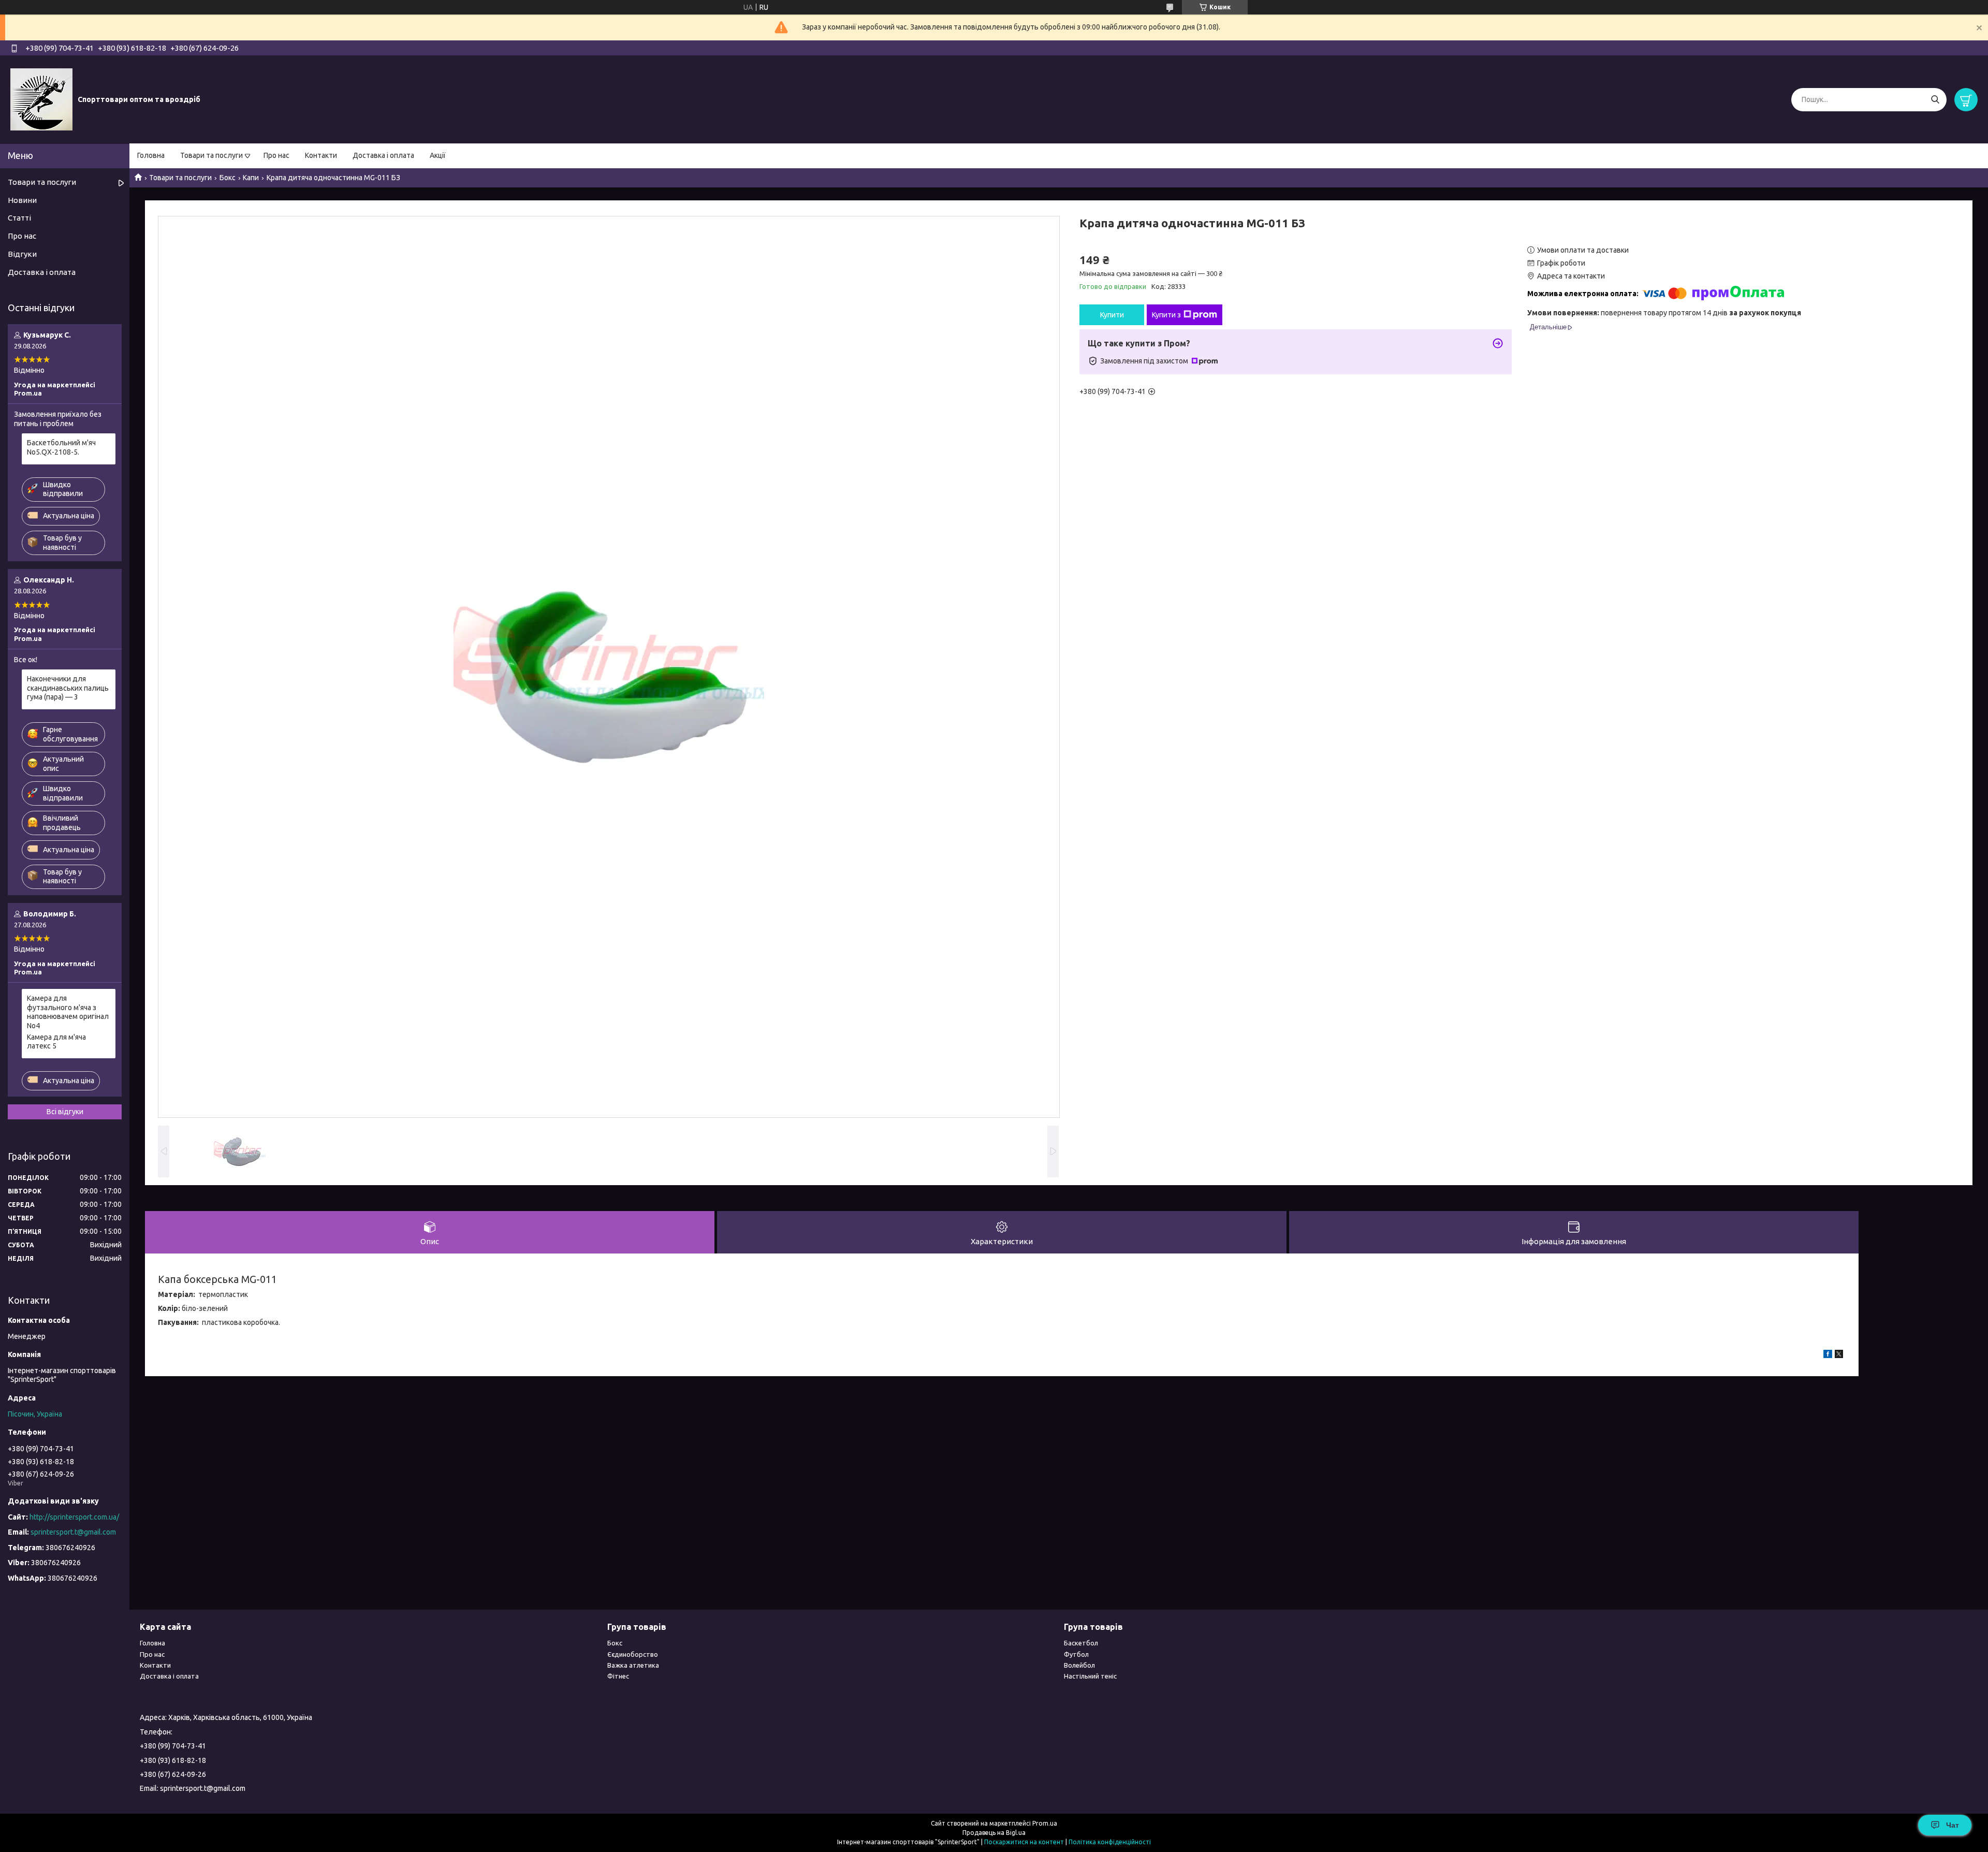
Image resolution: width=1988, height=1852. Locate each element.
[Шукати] (1935, 100)
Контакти (321, 155)
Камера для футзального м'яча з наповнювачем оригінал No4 (68, 1012)
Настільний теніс (1090, 1676)
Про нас (276, 155)
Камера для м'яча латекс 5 (56, 1042)
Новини (22, 200)
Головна (151, 155)
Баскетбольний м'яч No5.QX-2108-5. (61, 447)
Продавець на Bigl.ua (994, 1833)
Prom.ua (1045, 1823)
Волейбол (1079, 1665)
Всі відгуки (65, 1112)
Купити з (1166, 315)
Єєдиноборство (633, 1654)
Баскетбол (1081, 1643)
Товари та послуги (211, 155)
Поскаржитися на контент (1024, 1842)
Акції (438, 155)
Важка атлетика (633, 1665)
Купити (1112, 315)
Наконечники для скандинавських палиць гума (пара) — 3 (68, 688)
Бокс (228, 178)
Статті (19, 218)
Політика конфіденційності (1110, 1842)
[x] (1839, 1355)
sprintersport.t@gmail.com (73, 1532)
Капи (251, 178)
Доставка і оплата (383, 155)
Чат (1953, 1825)
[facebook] (1828, 1355)
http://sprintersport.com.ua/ (74, 1517)
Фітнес (618, 1676)
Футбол (1076, 1654)
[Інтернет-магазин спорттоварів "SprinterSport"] (41, 99)
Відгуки (22, 254)
